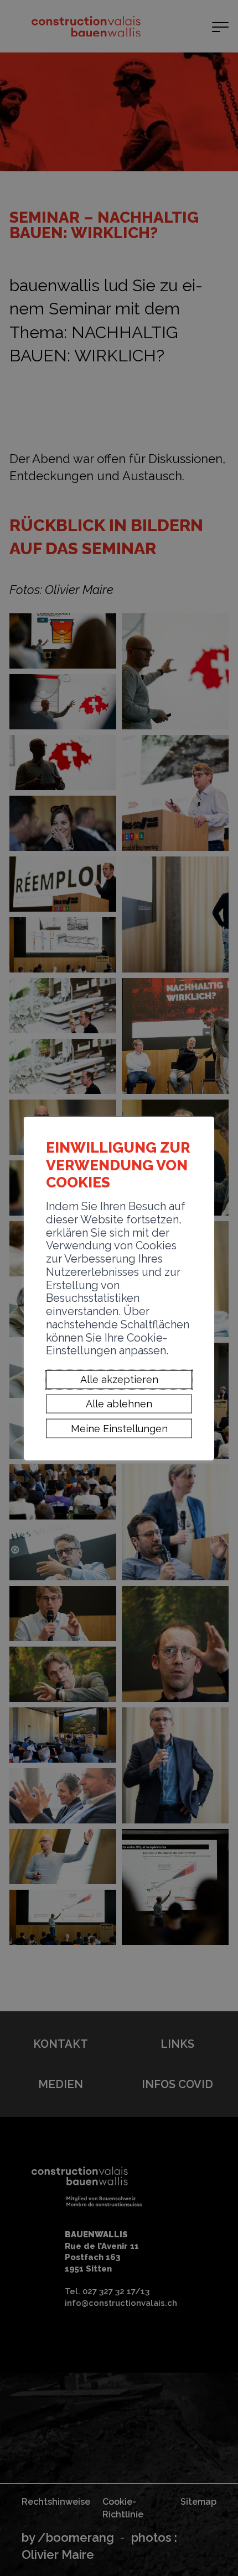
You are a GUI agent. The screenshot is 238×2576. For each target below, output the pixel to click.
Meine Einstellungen (119, 1428)
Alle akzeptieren (119, 1379)
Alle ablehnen (119, 1404)
